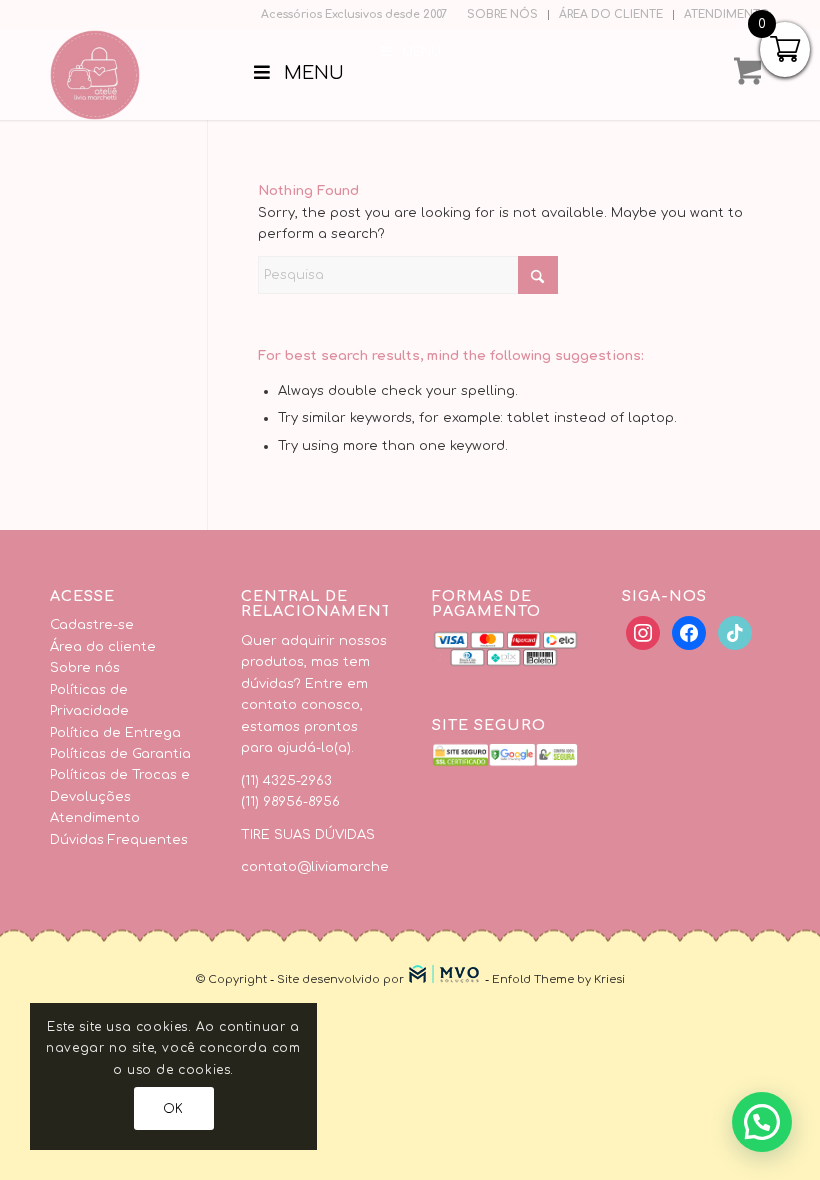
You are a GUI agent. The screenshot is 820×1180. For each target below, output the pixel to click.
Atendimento (95, 818)
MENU (421, 52)
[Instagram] (735, 633)
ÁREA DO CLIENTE (611, 14)
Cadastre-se (92, 625)
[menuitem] (503, 15)
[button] (762, 1122)
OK (173, 1109)
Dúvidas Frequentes (119, 840)
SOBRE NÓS (502, 14)
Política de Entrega (115, 733)
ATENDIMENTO (727, 14)
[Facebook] (643, 633)
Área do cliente (103, 647)
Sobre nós (85, 668)
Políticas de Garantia (120, 754)
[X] (689, 633)
